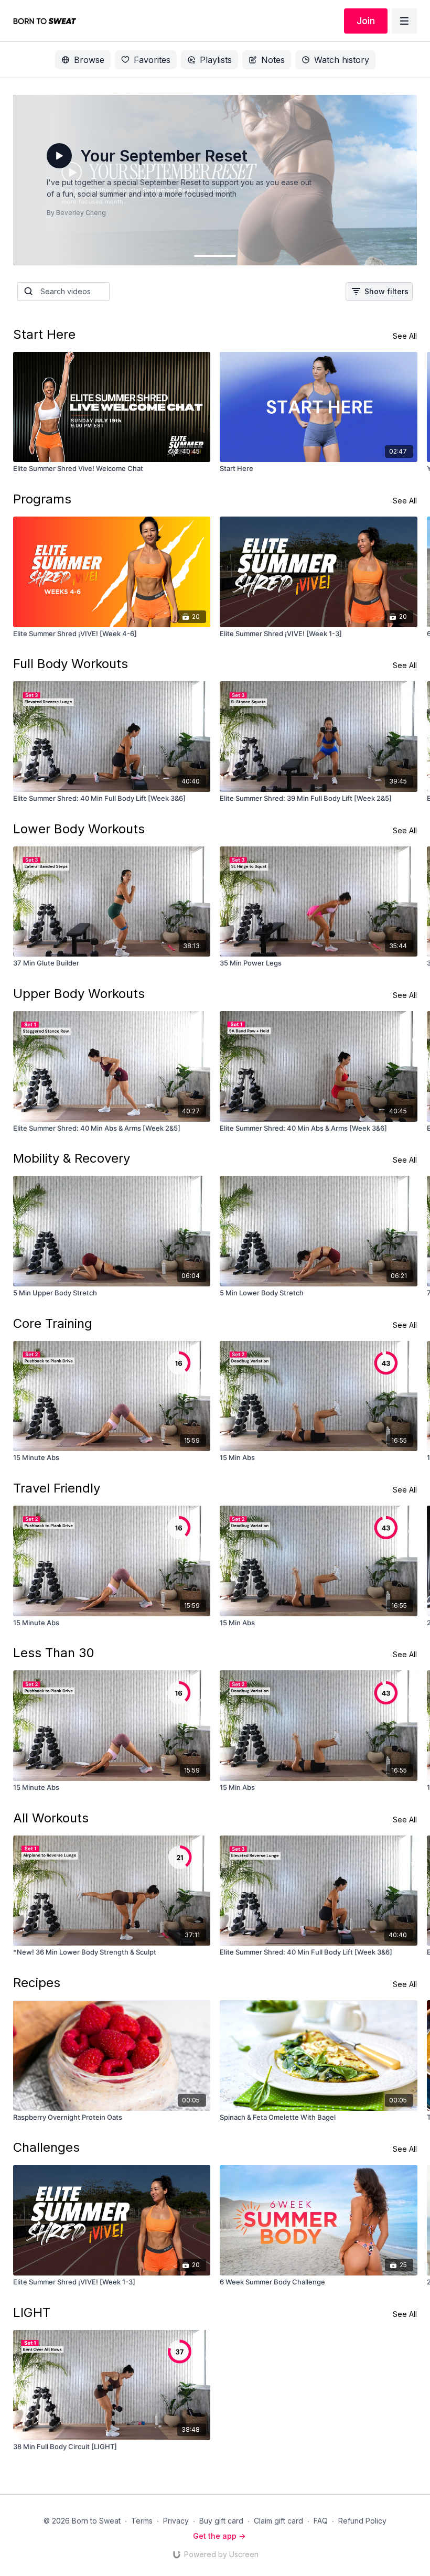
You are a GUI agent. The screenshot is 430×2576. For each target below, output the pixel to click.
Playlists (216, 60)
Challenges (46, 2147)
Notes (273, 60)
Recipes (37, 1983)
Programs (42, 499)
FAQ (321, 2521)
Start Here (44, 334)
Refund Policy (362, 2521)
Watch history (342, 60)
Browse (89, 60)
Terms (142, 2521)
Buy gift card (221, 2521)
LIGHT (32, 2312)
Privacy (176, 2521)
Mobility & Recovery (72, 1158)
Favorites (152, 60)
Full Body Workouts (71, 664)
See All (405, 336)
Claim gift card (278, 2521)
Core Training (53, 1323)
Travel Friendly (57, 1488)
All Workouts (51, 1818)
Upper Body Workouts (79, 994)
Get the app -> (219, 2536)
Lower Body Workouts (79, 829)
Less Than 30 (54, 1653)
